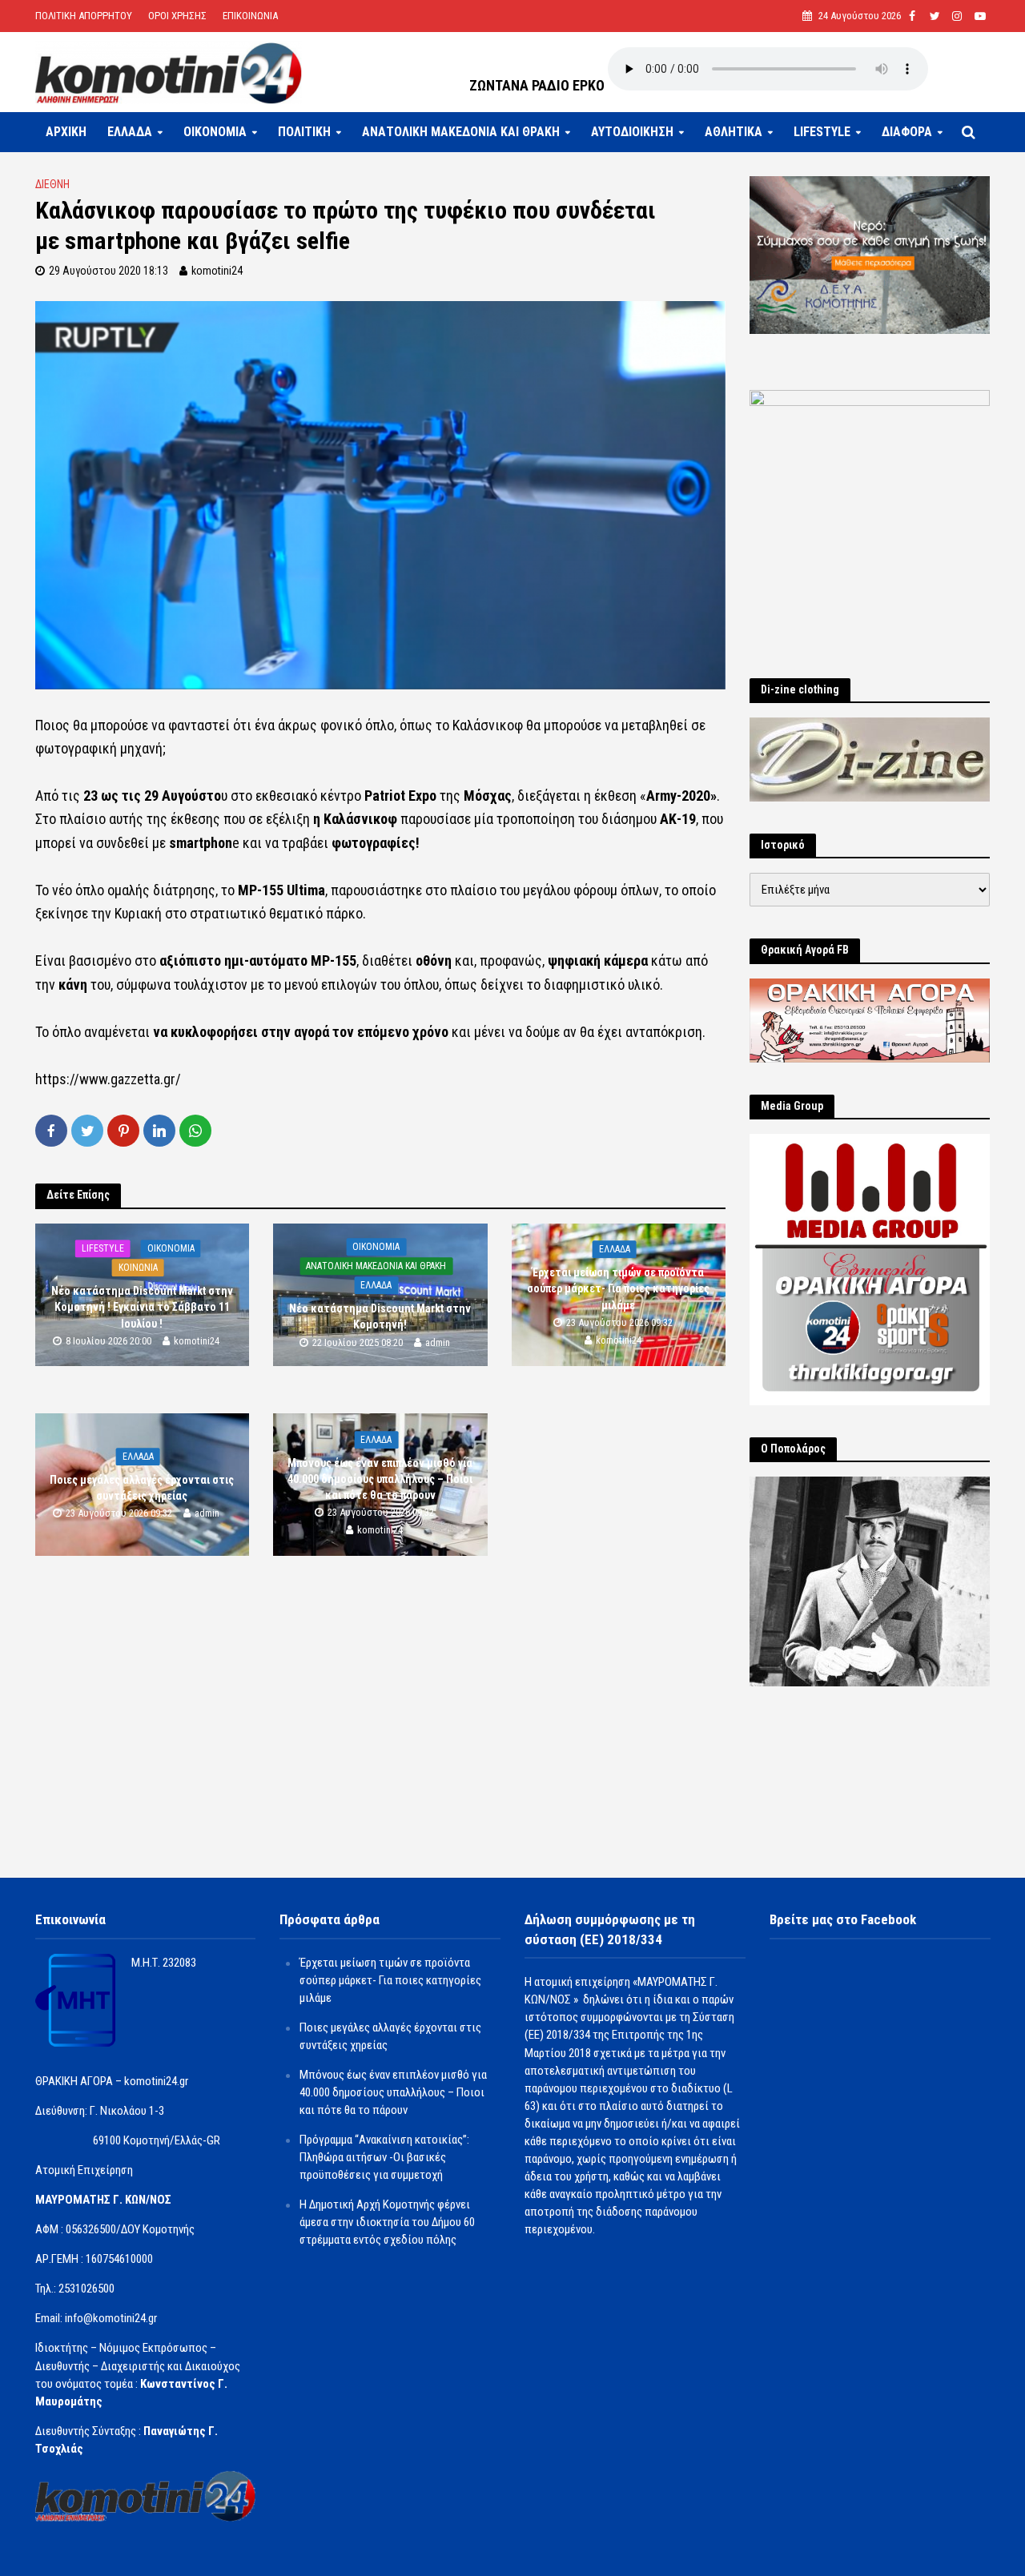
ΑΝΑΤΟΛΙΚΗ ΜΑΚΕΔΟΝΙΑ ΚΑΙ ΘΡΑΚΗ (461, 132)
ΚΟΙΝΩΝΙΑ (138, 1268)
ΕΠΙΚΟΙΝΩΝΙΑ (250, 16)
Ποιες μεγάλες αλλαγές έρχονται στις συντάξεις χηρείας (142, 1488)
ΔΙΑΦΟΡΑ (907, 132)
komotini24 (217, 271)
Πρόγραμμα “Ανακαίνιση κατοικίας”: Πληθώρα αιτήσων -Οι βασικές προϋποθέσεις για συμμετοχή (384, 2157)
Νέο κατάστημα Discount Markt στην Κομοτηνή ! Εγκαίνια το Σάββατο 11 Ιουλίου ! (142, 1308)
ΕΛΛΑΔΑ (130, 132)
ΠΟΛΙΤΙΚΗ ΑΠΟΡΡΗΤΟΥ (84, 16)
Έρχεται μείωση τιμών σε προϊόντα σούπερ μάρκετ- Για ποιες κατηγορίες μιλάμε (618, 1289)
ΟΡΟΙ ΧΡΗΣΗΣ (177, 16)
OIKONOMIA (215, 132)
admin (438, 1342)
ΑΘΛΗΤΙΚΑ (734, 132)
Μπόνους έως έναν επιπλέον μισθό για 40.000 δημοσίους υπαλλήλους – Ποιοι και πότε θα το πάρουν (380, 1479)
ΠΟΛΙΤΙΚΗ (304, 132)
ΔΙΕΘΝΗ (52, 184)
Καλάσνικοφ (362, 819)
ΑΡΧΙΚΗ (66, 132)
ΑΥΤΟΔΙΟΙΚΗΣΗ (632, 132)
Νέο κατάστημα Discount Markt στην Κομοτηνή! (380, 1317)
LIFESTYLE (822, 132)
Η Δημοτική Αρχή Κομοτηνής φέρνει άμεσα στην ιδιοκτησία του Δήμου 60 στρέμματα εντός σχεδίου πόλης (387, 2222)
